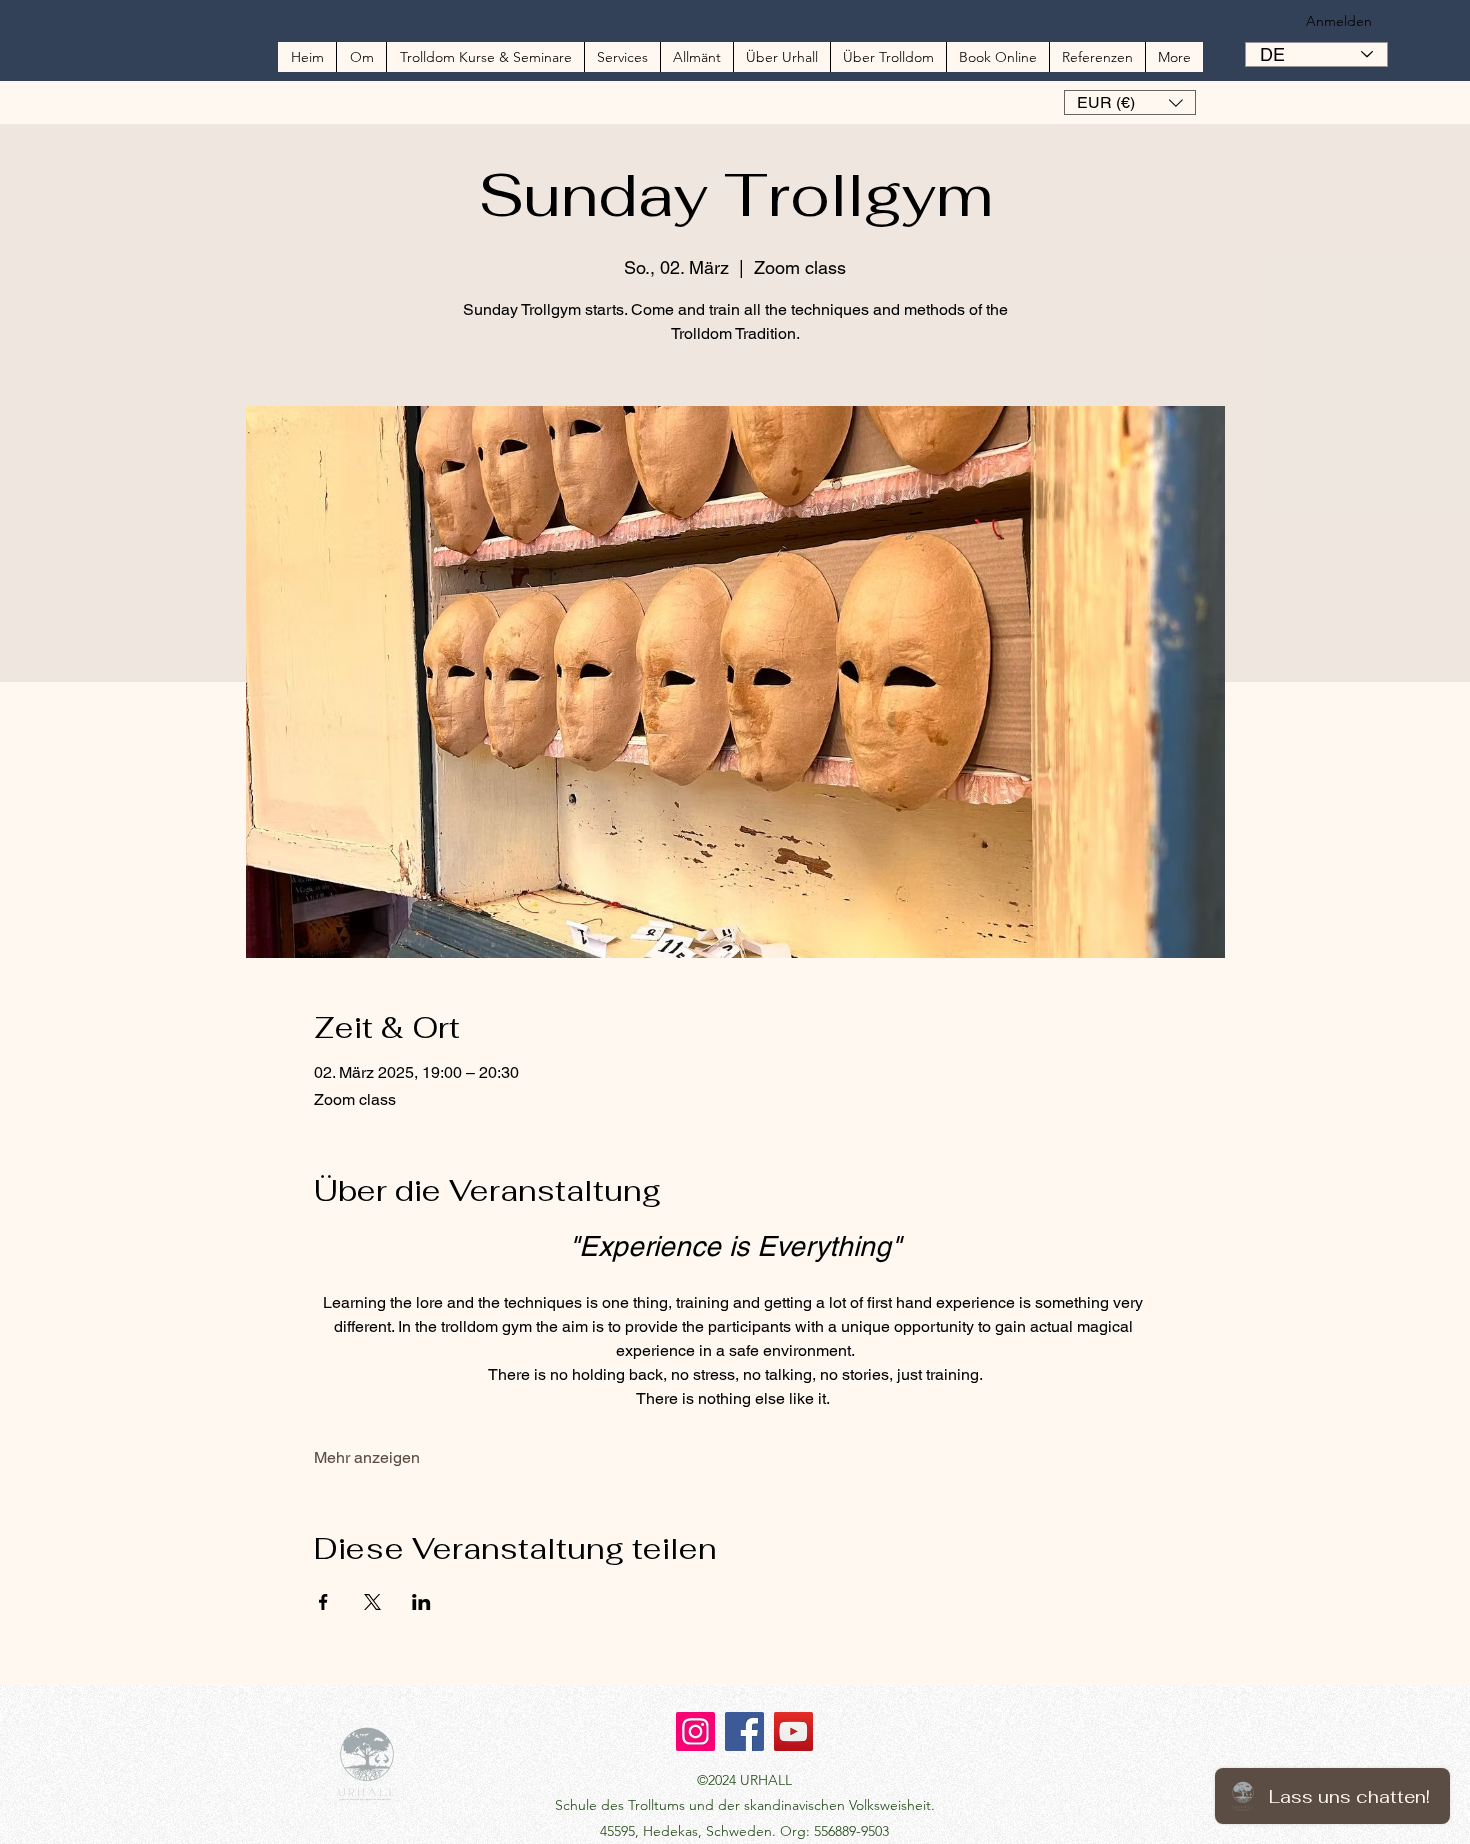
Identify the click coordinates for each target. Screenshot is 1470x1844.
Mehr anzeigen (367, 1457)
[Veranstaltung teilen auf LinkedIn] (421, 1602)
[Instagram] (695, 1731)
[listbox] (1130, 102)
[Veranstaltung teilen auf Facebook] (323, 1602)
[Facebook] (744, 1731)
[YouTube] (793, 1731)
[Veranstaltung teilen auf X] (372, 1602)
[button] (1130, 102)
